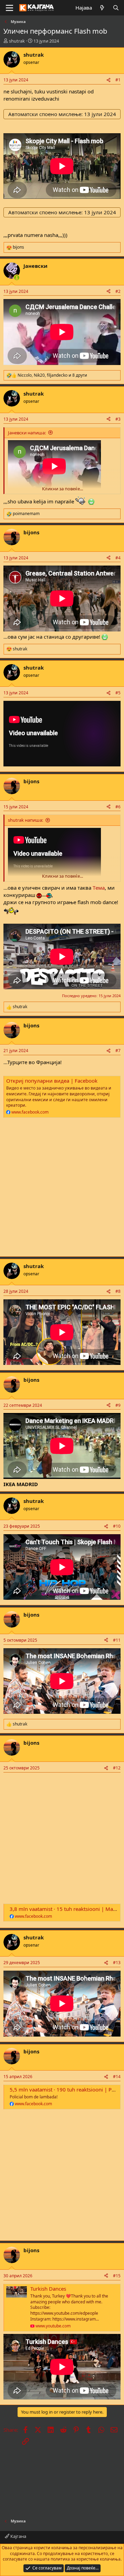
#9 (118, 1405)
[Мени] (9, 8)
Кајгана (18, 2536)
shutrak (17, 41)
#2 (118, 291)
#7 (118, 1051)
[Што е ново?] (102, 8)
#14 (117, 2077)
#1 (118, 80)
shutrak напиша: (25, 820)
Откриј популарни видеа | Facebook (52, 1081)
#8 (118, 1291)
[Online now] (17, 278)
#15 (117, 2276)
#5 (118, 693)
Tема (98, 888)
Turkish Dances (48, 2289)
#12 (117, 1768)
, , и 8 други (52, 375)
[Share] (108, 80)
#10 (117, 1526)
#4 (118, 558)
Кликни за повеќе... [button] (63, 489)
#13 (117, 1963)
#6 (118, 807)
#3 (118, 419)
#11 (117, 1640)
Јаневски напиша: (27, 433)
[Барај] (116, 8)
